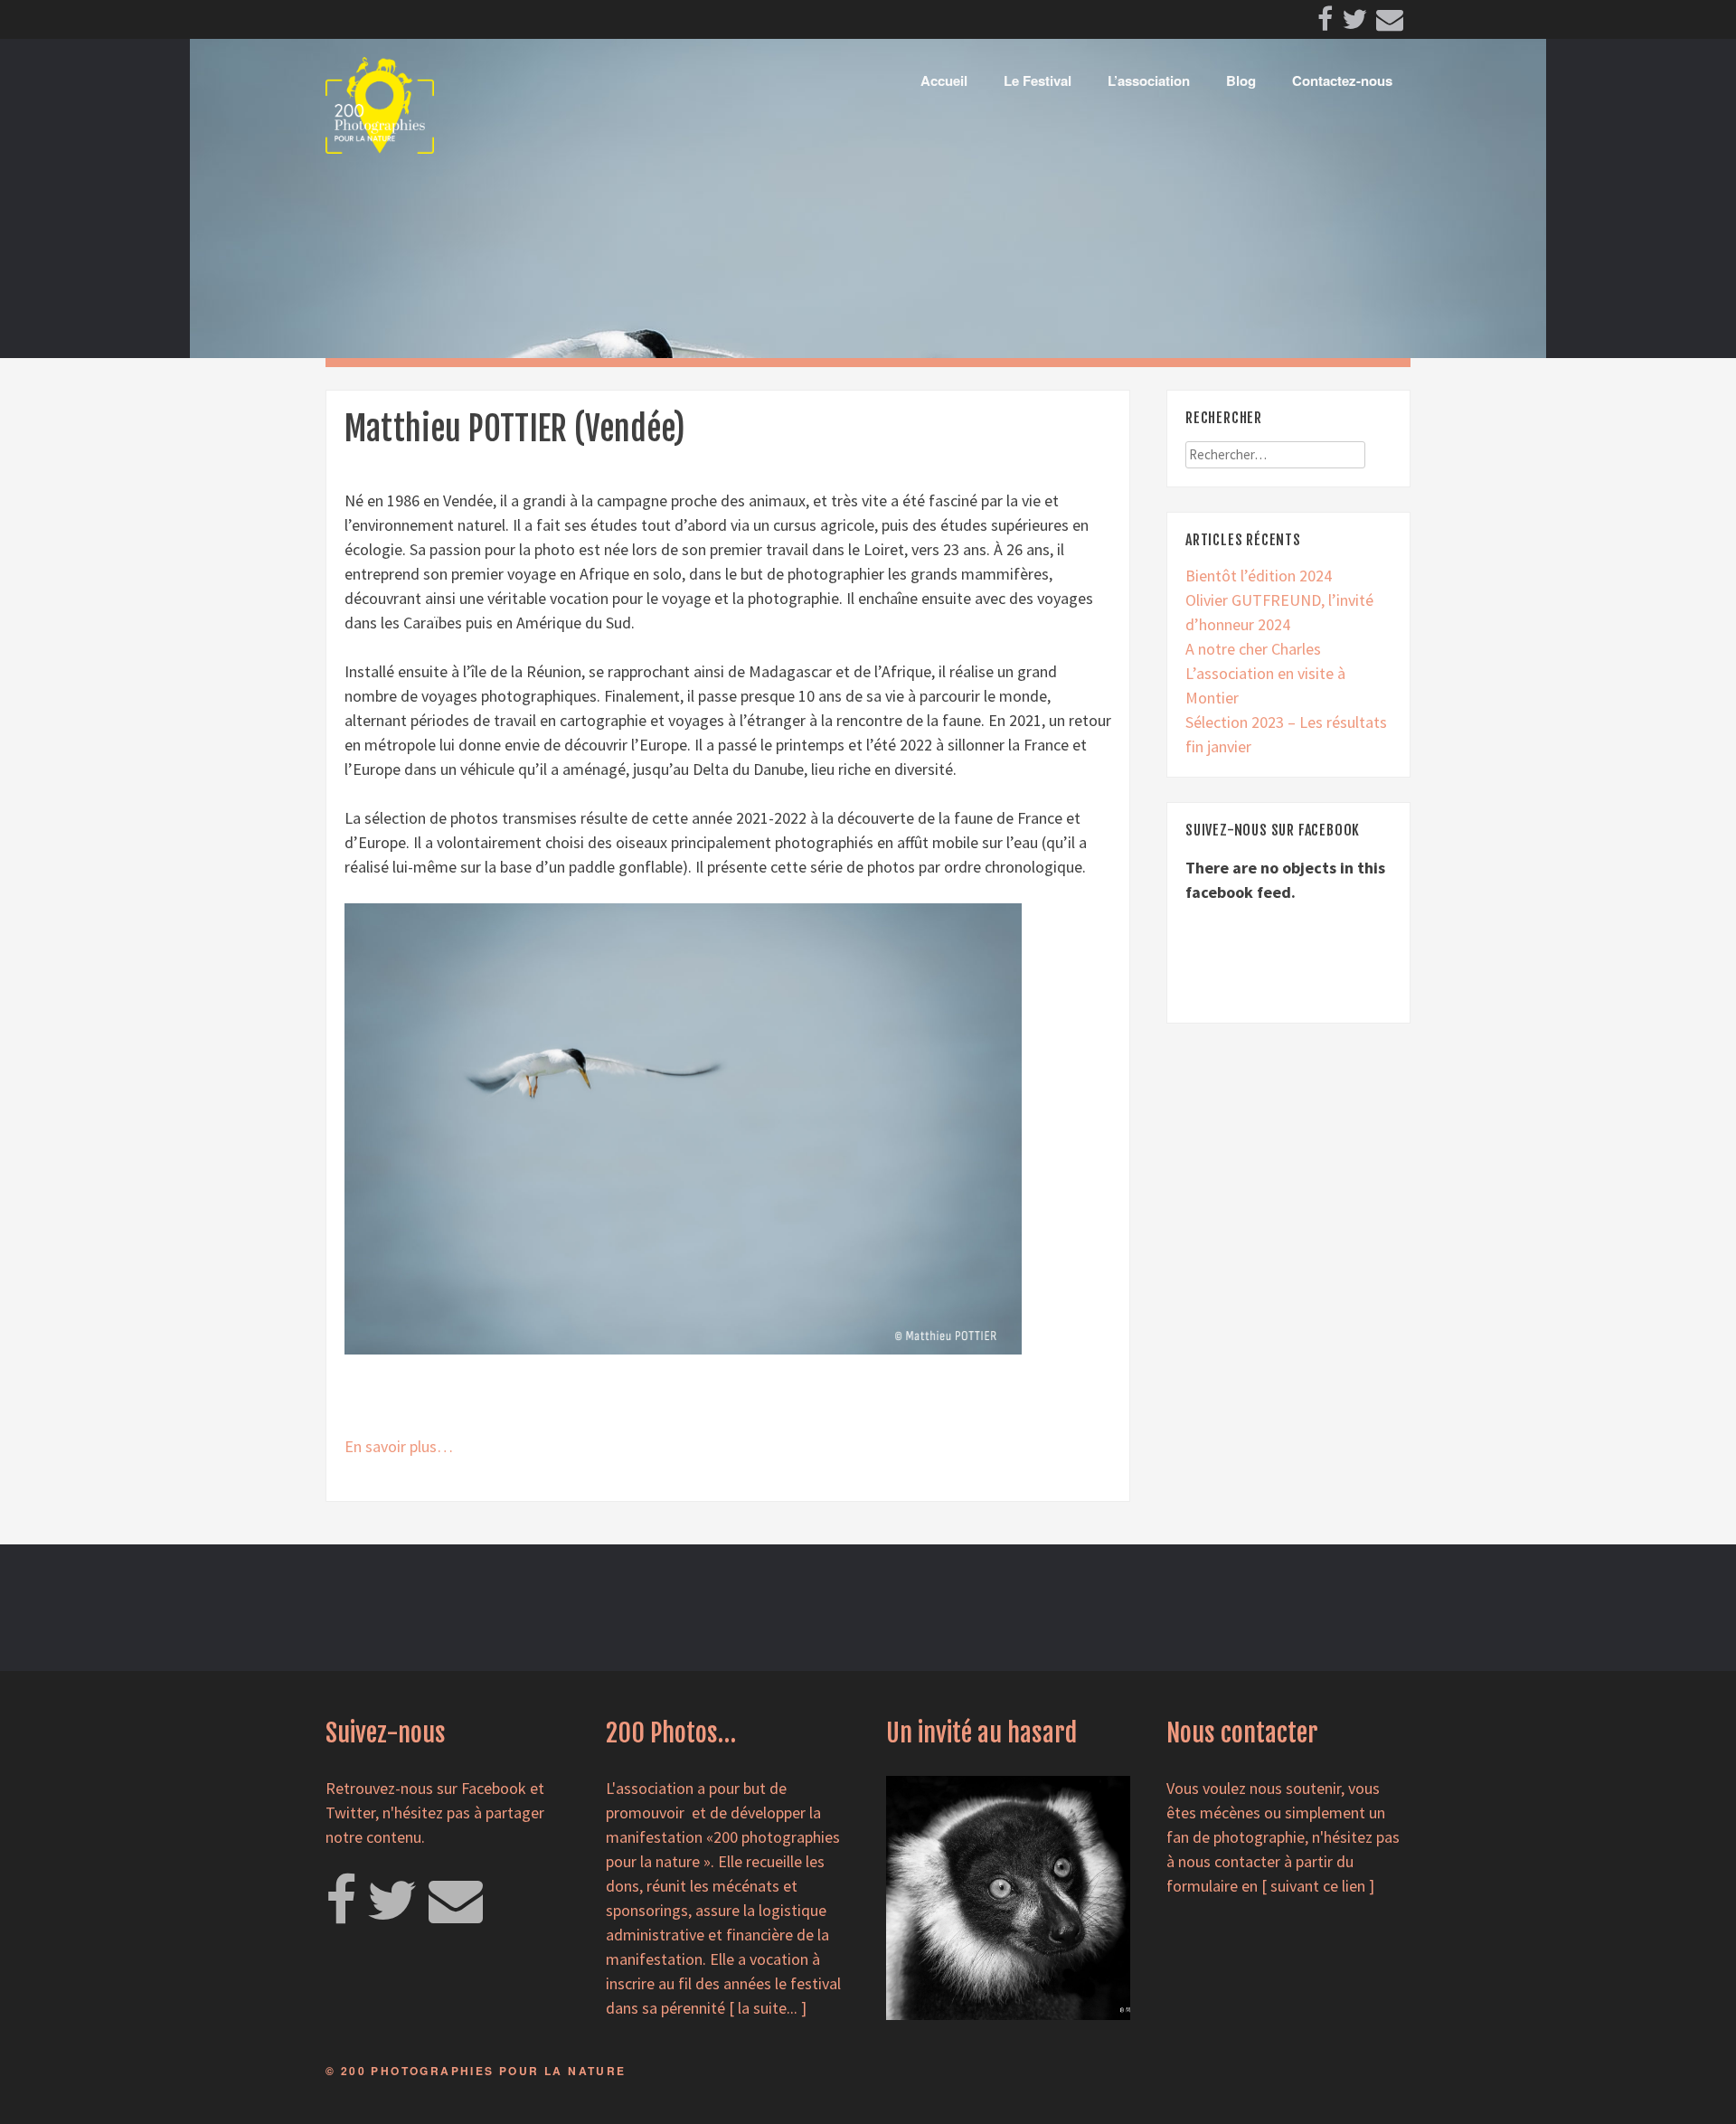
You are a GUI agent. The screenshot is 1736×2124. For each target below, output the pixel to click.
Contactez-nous (1342, 80)
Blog (1241, 80)
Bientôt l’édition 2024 (1259, 576)
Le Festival (1038, 80)
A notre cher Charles (1253, 649)
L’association (1149, 80)
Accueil (944, 80)
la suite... (768, 2008)
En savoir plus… (399, 1446)
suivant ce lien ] (1322, 1886)
